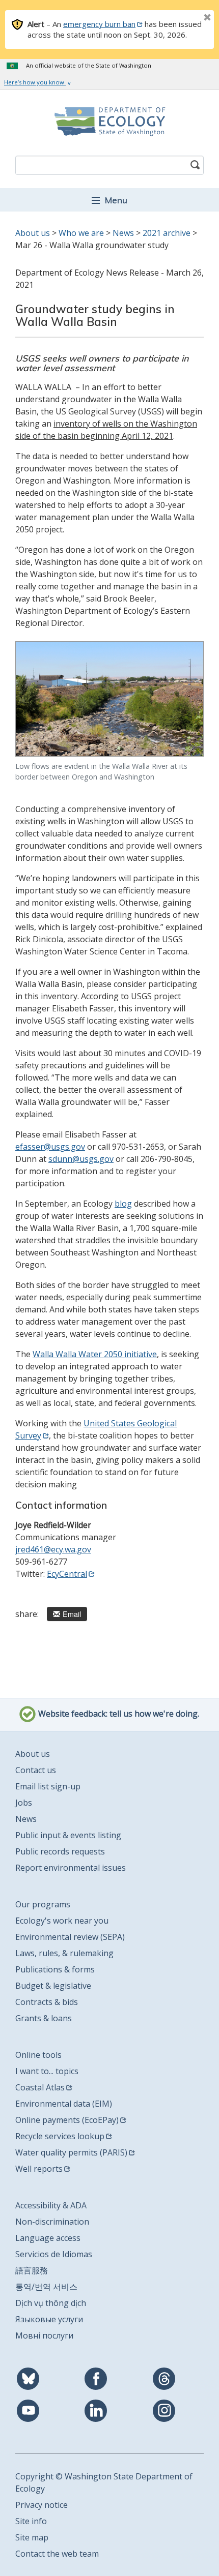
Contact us (36, 1770)
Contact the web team (57, 2554)
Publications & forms (55, 1969)
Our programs (43, 1904)
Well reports (39, 2169)
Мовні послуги (44, 2335)
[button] (109, 200)
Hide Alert (184, 18)
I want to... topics (47, 2071)
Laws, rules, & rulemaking (64, 1953)
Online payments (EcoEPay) (67, 2120)
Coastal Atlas (40, 2087)
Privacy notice (42, 2505)
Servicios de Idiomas (54, 2254)
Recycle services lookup (60, 2136)
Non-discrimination (52, 2222)
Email (72, 1614)
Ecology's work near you (62, 1921)
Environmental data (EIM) (64, 2104)
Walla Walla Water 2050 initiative (95, 1354)
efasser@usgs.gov (50, 1147)
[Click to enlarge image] (109, 699)
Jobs (24, 1803)
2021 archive (167, 233)
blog (123, 1204)
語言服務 (32, 2270)
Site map (32, 2537)
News (123, 233)
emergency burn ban (99, 24)
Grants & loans (44, 2018)
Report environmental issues (71, 1868)
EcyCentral (67, 1574)
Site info (31, 2521)
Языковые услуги (49, 2319)
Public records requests (60, 1851)
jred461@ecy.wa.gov (53, 1549)
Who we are (81, 233)
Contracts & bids (47, 2002)
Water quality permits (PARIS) (71, 2152)
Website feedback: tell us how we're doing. (118, 1714)
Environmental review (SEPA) (70, 1937)
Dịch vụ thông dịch (51, 2303)
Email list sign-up (48, 1786)
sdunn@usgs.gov (81, 1159)
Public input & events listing (68, 1835)
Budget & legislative (53, 1986)
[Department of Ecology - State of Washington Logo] (109, 122)
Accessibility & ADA (51, 2205)
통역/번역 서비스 (46, 2287)
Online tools (38, 2055)
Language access (48, 2238)
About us (33, 233)
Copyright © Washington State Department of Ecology (104, 2482)
